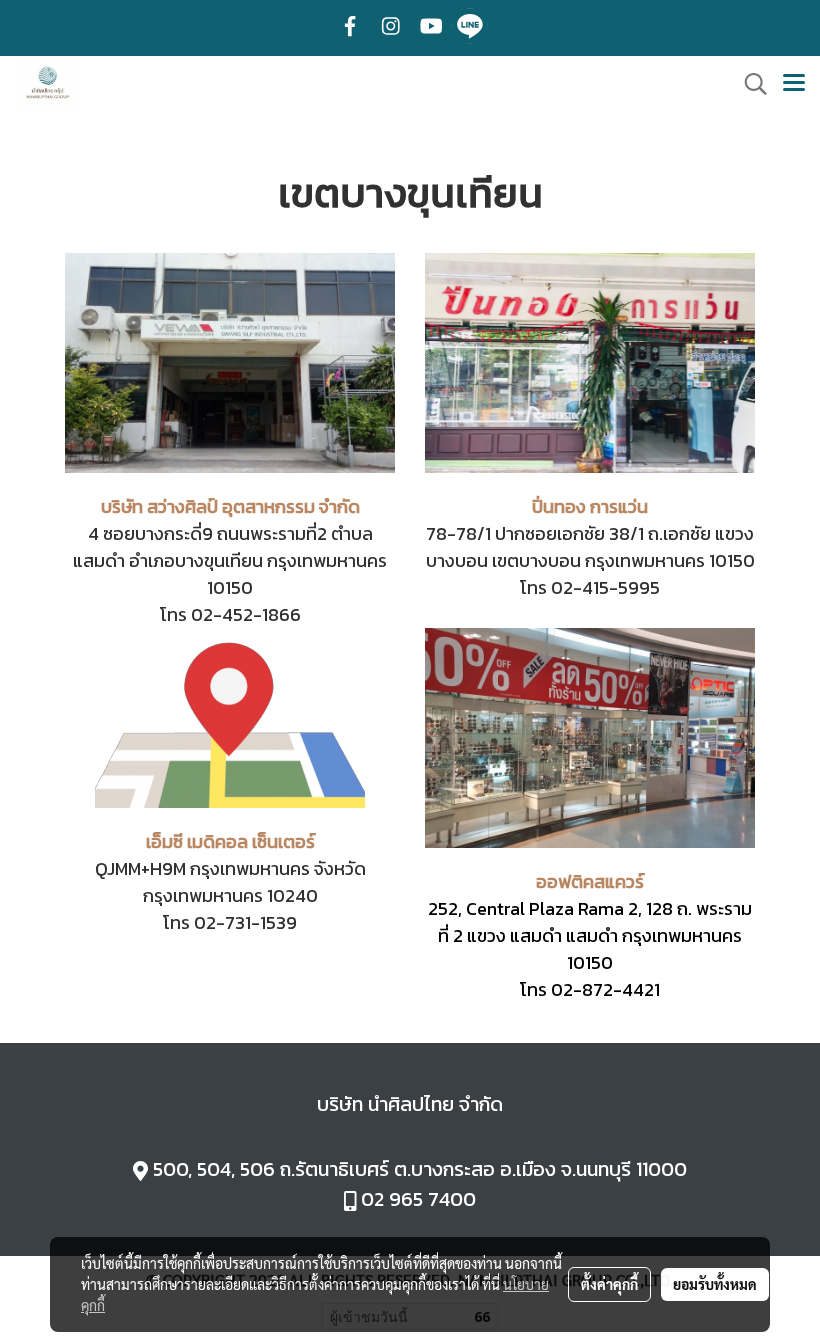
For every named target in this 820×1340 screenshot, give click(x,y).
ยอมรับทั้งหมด (715, 1284)
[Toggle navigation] (794, 84)
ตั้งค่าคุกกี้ (609, 1284)
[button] (749, 84)
